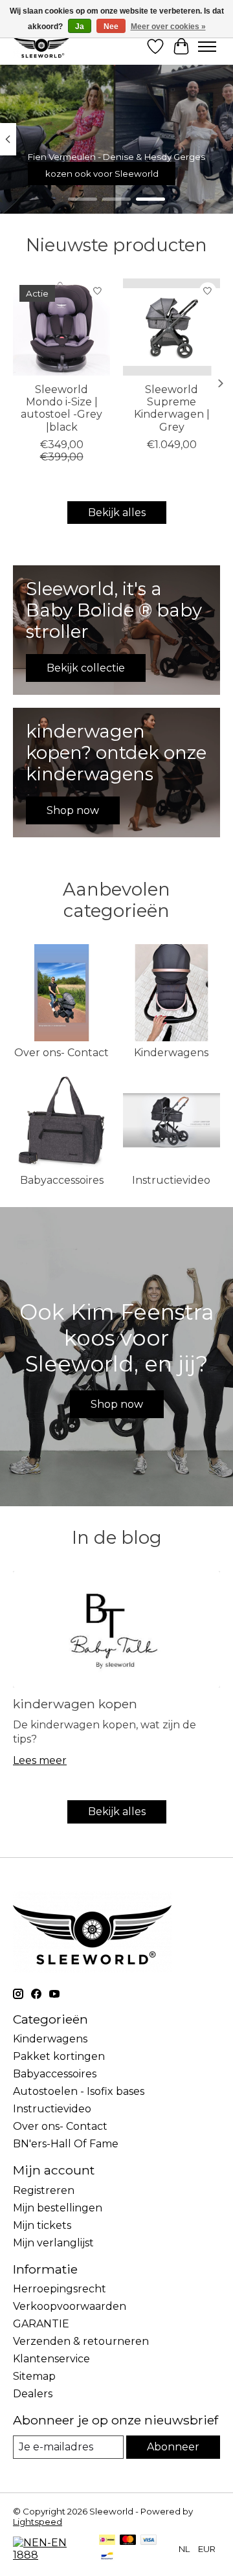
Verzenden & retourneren (81, 2341)
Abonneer (173, 2447)
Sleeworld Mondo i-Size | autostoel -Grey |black (61, 408)
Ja (80, 27)
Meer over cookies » (168, 27)
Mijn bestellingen (58, 2208)
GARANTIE (41, 2324)
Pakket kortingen (59, 2056)
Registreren (44, 2190)
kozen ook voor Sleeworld (102, 174)
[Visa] (149, 2541)
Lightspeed (38, 2522)
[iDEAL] (107, 2541)
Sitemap (34, 2376)
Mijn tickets (42, 2225)
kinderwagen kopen (75, 1704)
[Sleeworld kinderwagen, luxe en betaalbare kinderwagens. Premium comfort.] (41, 46)
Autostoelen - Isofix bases (79, 2091)
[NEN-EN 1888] (50, 2555)
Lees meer (40, 1760)
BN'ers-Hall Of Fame (66, 2144)
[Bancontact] (107, 2557)
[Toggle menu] (207, 47)
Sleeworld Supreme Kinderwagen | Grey (172, 408)
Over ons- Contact (61, 1053)
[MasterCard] (128, 2541)
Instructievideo (171, 1180)
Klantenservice (51, 2359)
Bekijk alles (117, 513)
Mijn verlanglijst (53, 2243)
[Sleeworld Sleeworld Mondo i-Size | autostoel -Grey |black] (61, 327)
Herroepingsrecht (60, 2289)
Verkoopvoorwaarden (70, 2306)
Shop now (117, 1404)
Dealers (33, 2394)
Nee (111, 27)
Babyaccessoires (62, 1180)
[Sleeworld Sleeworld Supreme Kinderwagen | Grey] (172, 327)
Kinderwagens (171, 1053)
